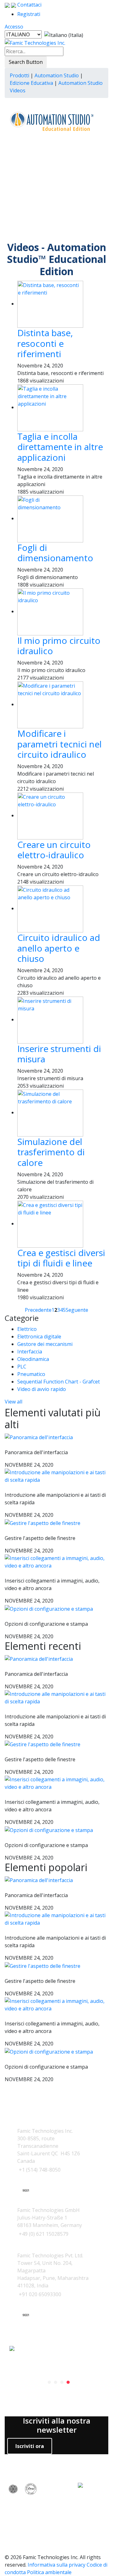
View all (13, 1402)
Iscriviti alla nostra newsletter (57, 2425)
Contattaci (29, 5)
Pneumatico (31, 1374)
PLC (22, 1367)
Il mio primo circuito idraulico (59, 646)
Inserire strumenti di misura (59, 1054)
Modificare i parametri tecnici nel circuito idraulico (59, 744)
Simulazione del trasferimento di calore (51, 1152)
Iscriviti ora (30, 2446)
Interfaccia (30, 1352)
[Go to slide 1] (49, 2382)
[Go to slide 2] (56, 2382)
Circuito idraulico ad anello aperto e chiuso (59, 948)
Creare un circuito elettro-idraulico (54, 850)
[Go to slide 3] (62, 2382)
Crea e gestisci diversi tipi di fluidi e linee (61, 1258)
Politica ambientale (49, 2572)
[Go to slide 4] (68, 2382)
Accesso (14, 27)
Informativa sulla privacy (56, 2565)
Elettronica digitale (39, 1337)
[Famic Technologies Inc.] (35, 43)
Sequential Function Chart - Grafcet (59, 1382)
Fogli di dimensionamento (55, 553)
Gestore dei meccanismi (45, 1344)
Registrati (29, 14)
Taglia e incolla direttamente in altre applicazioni (60, 447)
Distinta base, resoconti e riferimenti (45, 343)
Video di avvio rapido (42, 1389)
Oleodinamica (33, 1359)
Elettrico (27, 1329)
